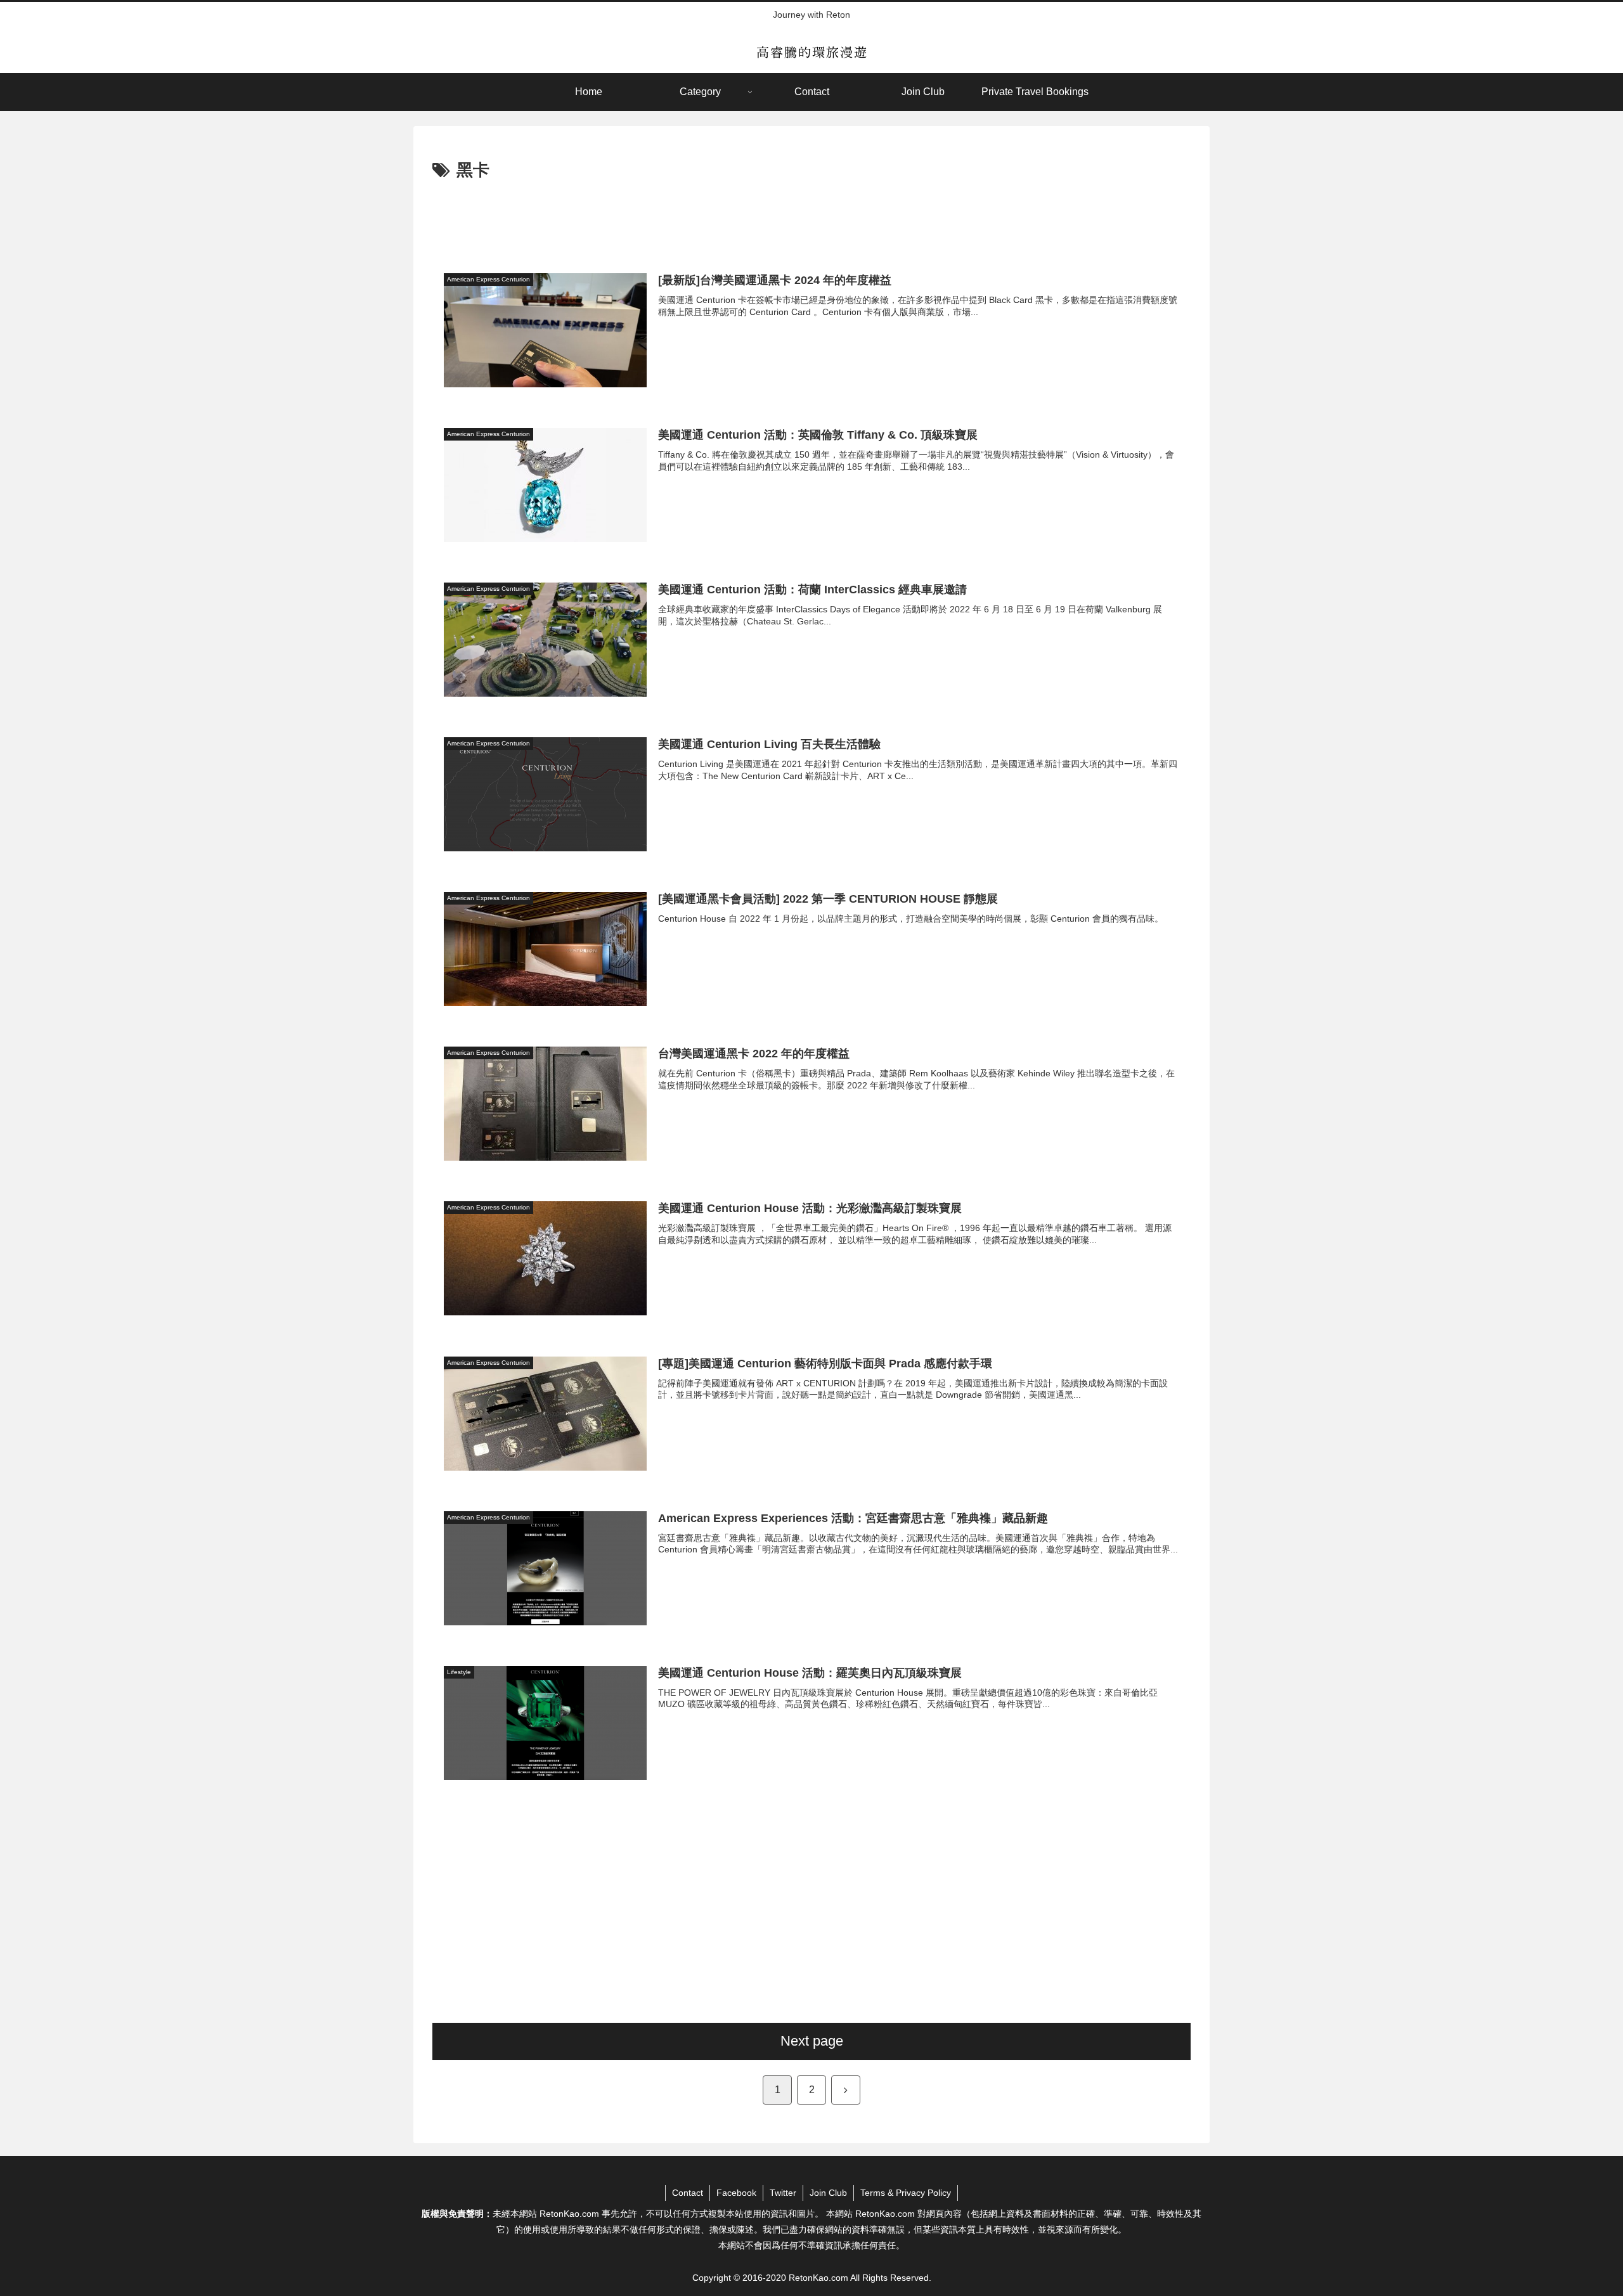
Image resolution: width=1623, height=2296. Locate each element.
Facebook (736, 2193)
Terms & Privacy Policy (906, 2193)
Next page (812, 2041)
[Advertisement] (811, 220)
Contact (688, 2193)
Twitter (783, 2193)
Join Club (828, 2193)
